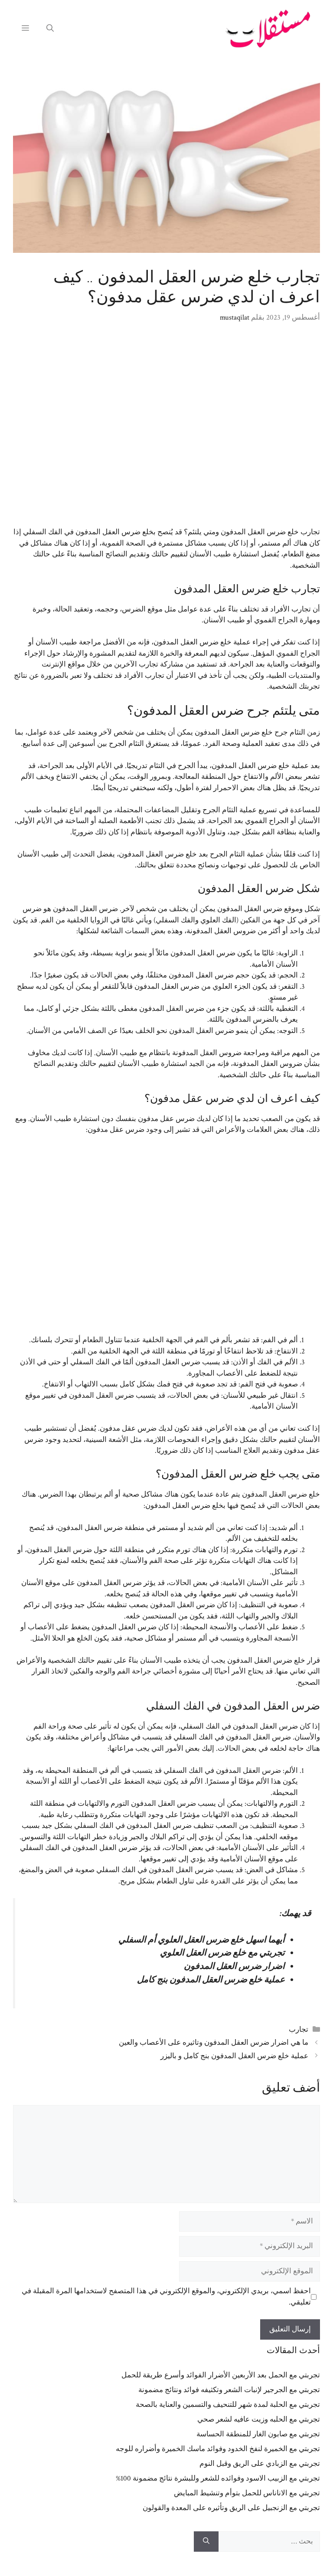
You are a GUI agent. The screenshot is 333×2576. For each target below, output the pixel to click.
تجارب (299, 2030)
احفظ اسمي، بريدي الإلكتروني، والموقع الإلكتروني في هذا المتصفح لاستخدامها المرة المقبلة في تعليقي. (166, 2297)
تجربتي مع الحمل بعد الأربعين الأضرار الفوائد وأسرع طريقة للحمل (221, 2375)
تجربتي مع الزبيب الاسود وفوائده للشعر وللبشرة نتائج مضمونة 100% (218, 2478)
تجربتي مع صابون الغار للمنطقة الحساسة (258, 2434)
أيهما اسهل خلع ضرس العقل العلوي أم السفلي (202, 1940)
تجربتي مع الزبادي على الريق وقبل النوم (260, 2464)
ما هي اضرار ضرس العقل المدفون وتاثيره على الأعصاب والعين (214, 2043)
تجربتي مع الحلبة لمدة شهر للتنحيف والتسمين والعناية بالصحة (228, 2405)
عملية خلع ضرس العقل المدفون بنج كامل (211, 1980)
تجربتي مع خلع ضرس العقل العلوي (222, 1953)
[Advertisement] (166, 431)
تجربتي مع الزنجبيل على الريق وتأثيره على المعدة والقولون (231, 2508)
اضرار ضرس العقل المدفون (234, 1966)
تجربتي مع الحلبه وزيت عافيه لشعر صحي (259, 2419)
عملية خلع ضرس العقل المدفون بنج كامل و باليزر (234, 2056)
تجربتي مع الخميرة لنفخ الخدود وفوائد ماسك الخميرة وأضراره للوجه (218, 2449)
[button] (50, 29)
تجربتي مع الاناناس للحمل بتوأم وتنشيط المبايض (247, 2493)
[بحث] (206, 2542)
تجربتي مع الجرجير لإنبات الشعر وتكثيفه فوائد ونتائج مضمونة (229, 2390)
